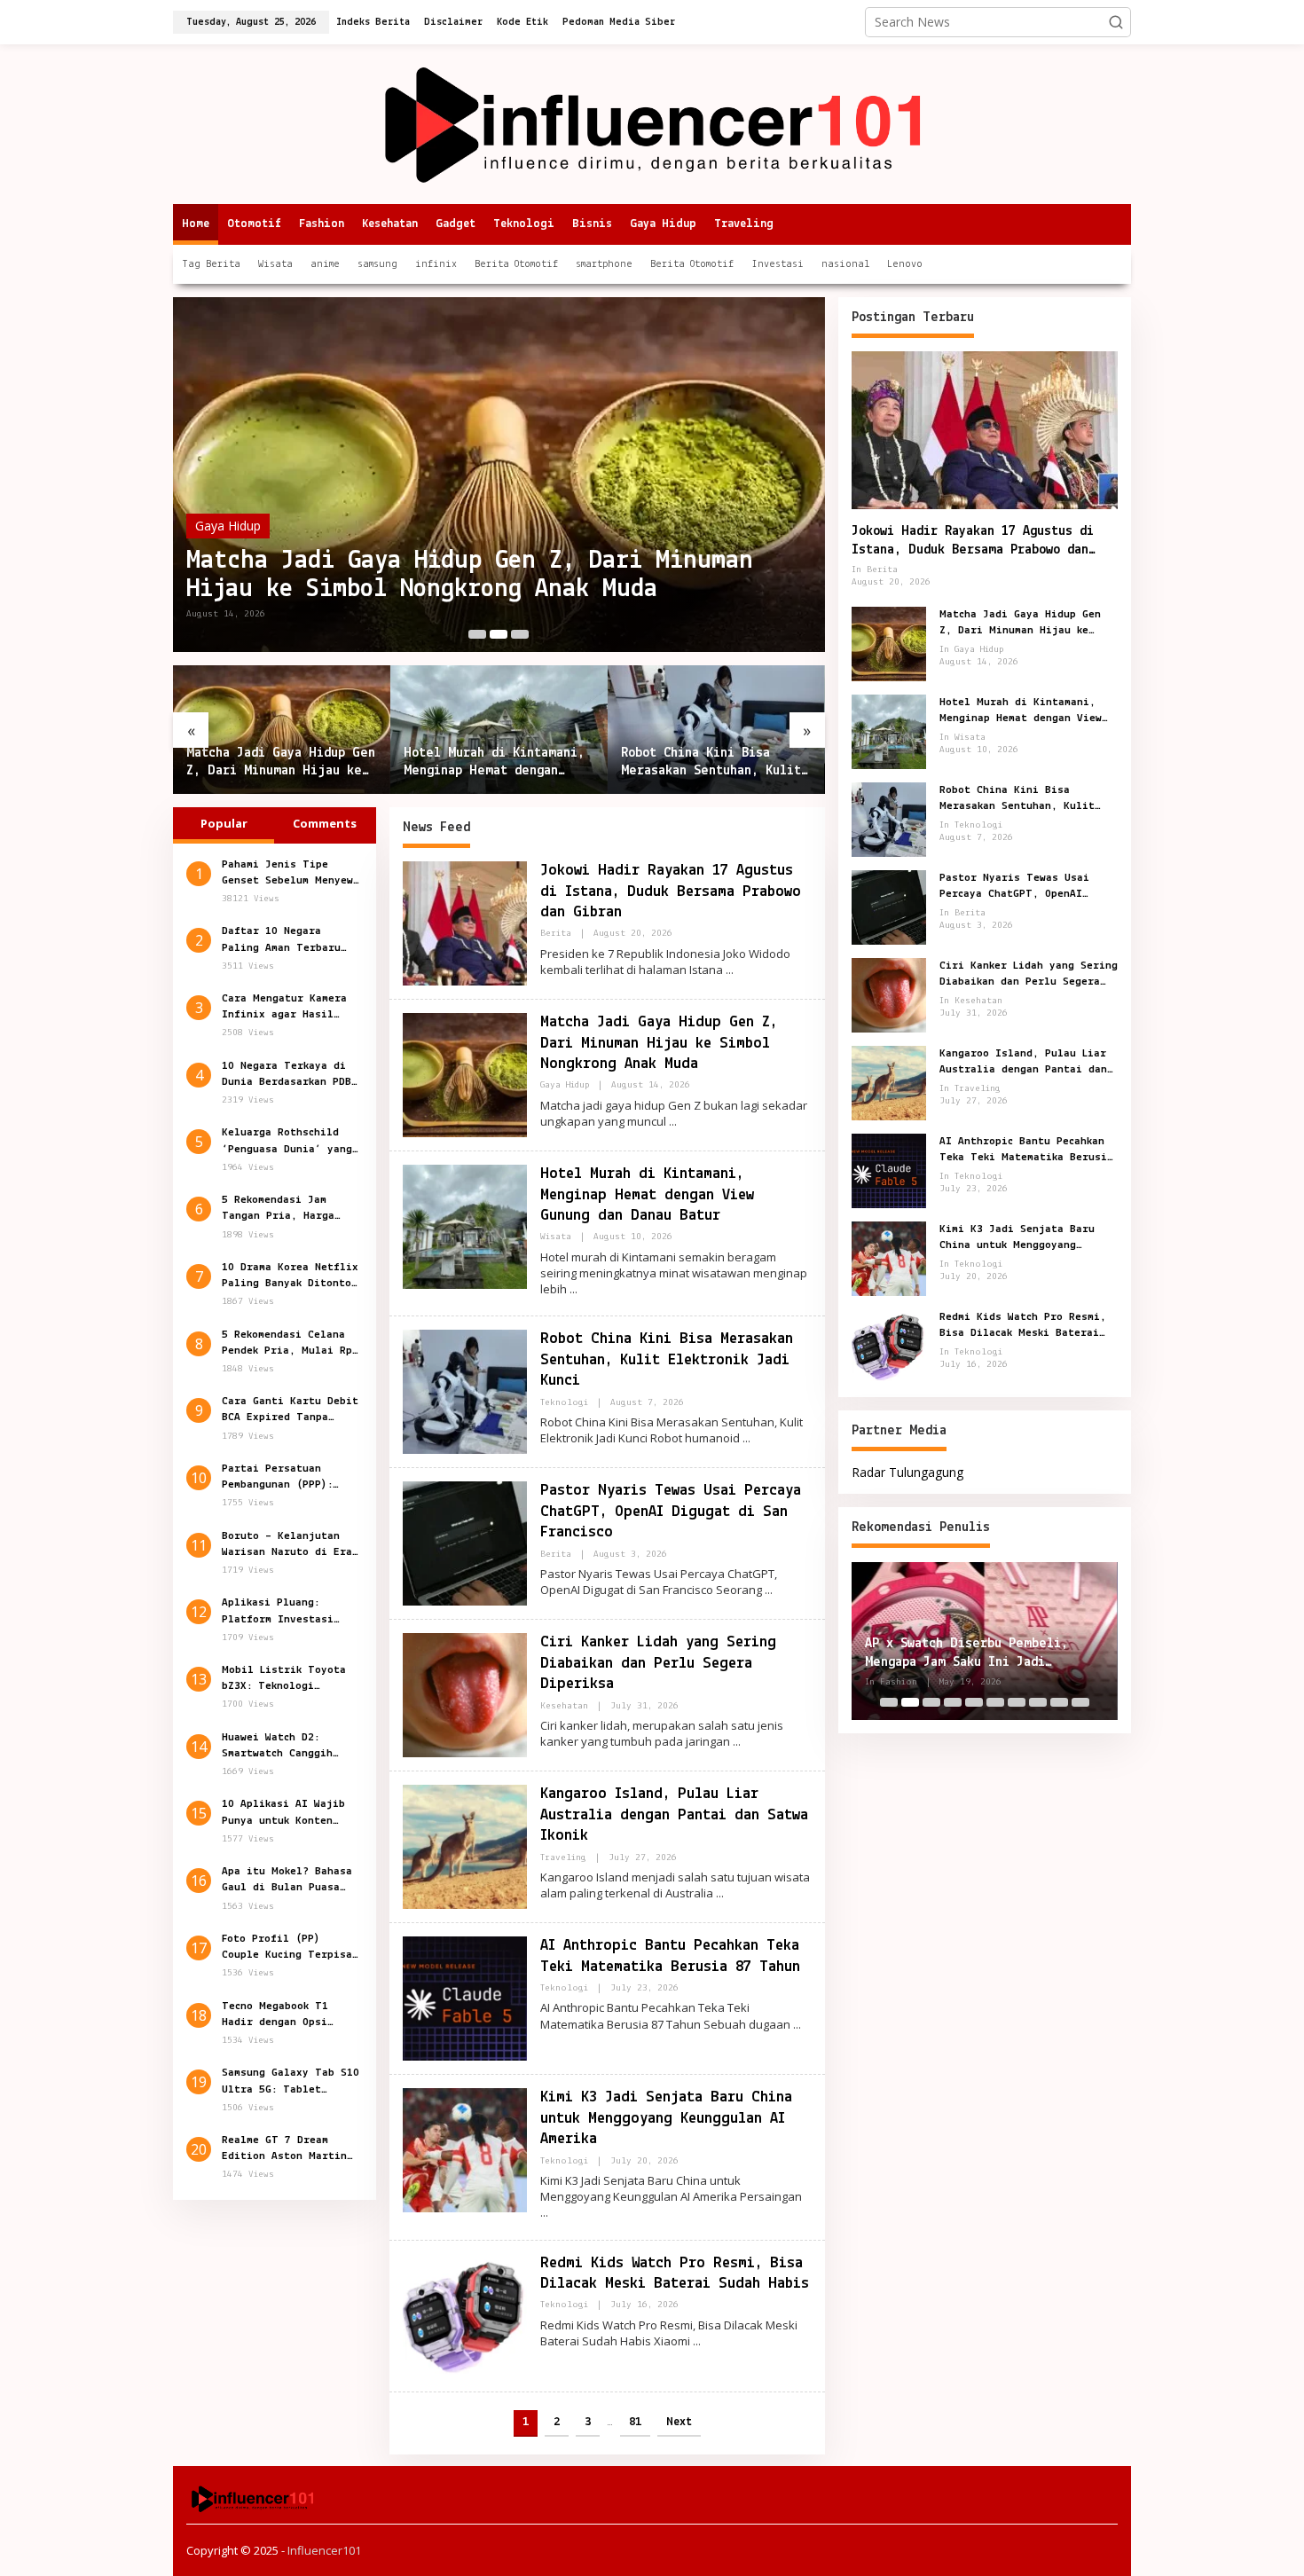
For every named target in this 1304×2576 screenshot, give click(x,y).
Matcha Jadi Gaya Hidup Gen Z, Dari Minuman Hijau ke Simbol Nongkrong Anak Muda (470, 575)
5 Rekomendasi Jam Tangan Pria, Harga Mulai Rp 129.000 (278, 1210)
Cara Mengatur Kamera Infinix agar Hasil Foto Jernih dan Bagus (287, 1009)
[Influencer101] (652, 123)
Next (679, 2422)
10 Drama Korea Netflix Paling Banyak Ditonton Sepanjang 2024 (290, 1276)
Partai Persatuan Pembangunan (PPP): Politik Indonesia (277, 1479)
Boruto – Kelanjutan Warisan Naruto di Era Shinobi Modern (287, 1545)
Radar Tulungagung (907, 1472)
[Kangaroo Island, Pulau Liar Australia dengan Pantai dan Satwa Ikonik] (720, 1893)
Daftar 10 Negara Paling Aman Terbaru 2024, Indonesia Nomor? (290, 941)
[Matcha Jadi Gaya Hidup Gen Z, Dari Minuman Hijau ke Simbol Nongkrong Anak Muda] (673, 1122)
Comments (325, 823)
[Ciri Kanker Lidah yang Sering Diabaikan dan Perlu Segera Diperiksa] (737, 1742)
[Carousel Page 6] (995, 1702)
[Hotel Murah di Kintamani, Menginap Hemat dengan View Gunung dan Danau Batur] (573, 1289)
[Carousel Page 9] (1059, 1702)
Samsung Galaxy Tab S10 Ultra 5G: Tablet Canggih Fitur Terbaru (291, 2083)
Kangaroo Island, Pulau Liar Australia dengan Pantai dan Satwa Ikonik (674, 1815)
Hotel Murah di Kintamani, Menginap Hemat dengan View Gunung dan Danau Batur (494, 764)
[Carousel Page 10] (1080, 1702)
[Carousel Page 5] (974, 1702)
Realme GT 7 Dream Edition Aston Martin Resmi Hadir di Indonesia (284, 2150)
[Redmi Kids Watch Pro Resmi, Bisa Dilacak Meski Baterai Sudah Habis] (697, 2341)
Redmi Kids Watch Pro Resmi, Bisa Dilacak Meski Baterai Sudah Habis (1023, 1326)
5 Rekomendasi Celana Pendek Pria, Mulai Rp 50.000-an (287, 1344)
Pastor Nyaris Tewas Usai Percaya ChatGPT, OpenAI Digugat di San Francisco (671, 1512)
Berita (556, 934)
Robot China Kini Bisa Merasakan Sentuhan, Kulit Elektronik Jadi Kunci (711, 764)
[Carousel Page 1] (477, 634)
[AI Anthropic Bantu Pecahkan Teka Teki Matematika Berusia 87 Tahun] (797, 2025)
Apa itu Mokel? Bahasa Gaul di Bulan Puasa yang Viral (287, 1881)
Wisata (556, 1237)
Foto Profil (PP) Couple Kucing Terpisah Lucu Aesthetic (290, 1949)
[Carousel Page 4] (953, 1702)
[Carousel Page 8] (1038, 1702)
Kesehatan (564, 1706)
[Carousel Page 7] (1017, 1702)
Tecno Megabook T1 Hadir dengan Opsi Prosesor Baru (275, 2015)
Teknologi (564, 1403)
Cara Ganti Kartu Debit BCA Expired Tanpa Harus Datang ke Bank (290, 1411)
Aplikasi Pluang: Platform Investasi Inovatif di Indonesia (287, 1613)
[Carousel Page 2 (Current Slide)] (499, 634)
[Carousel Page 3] (520, 634)
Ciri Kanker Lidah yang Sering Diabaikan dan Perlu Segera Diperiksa (658, 1664)
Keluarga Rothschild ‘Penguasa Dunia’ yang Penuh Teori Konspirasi (291, 1143)
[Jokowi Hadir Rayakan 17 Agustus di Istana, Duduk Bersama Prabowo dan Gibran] (730, 970)
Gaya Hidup (228, 526)
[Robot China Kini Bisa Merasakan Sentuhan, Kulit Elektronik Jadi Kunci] (746, 1438)
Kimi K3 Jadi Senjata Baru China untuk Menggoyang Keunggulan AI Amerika (666, 2119)
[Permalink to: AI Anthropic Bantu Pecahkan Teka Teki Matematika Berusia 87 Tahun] (465, 1997)
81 (635, 2422)
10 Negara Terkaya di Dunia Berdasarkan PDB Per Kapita (287, 1075)
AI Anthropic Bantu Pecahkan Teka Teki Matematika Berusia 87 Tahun (1026, 1151)
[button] (1116, 22)
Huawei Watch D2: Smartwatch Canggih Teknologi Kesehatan (281, 1747)
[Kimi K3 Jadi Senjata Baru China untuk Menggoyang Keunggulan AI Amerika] (544, 2213)
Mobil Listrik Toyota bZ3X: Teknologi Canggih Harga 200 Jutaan (284, 1680)
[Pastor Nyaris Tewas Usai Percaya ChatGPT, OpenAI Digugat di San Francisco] (769, 1590)
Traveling (563, 1858)
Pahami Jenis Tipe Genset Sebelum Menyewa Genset (291, 874)
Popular (224, 823)
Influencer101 (324, 2550)
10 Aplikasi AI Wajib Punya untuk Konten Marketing (283, 1814)
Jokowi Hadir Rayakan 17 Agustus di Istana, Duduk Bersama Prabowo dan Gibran (671, 892)
